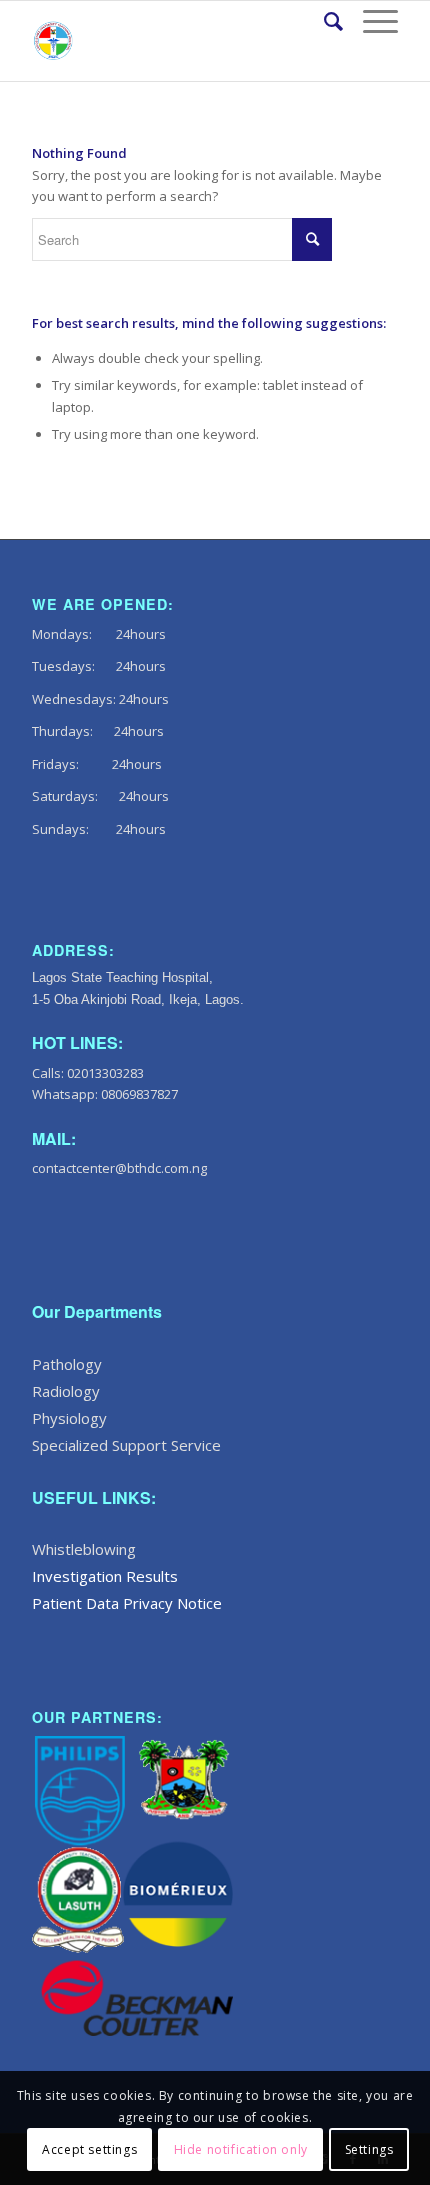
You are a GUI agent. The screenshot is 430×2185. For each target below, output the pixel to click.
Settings (369, 2149)
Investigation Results (105, 1576)
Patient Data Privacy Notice (127, 1603)
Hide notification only (241, 2149)
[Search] (323, 21)
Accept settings (89, 2149)
